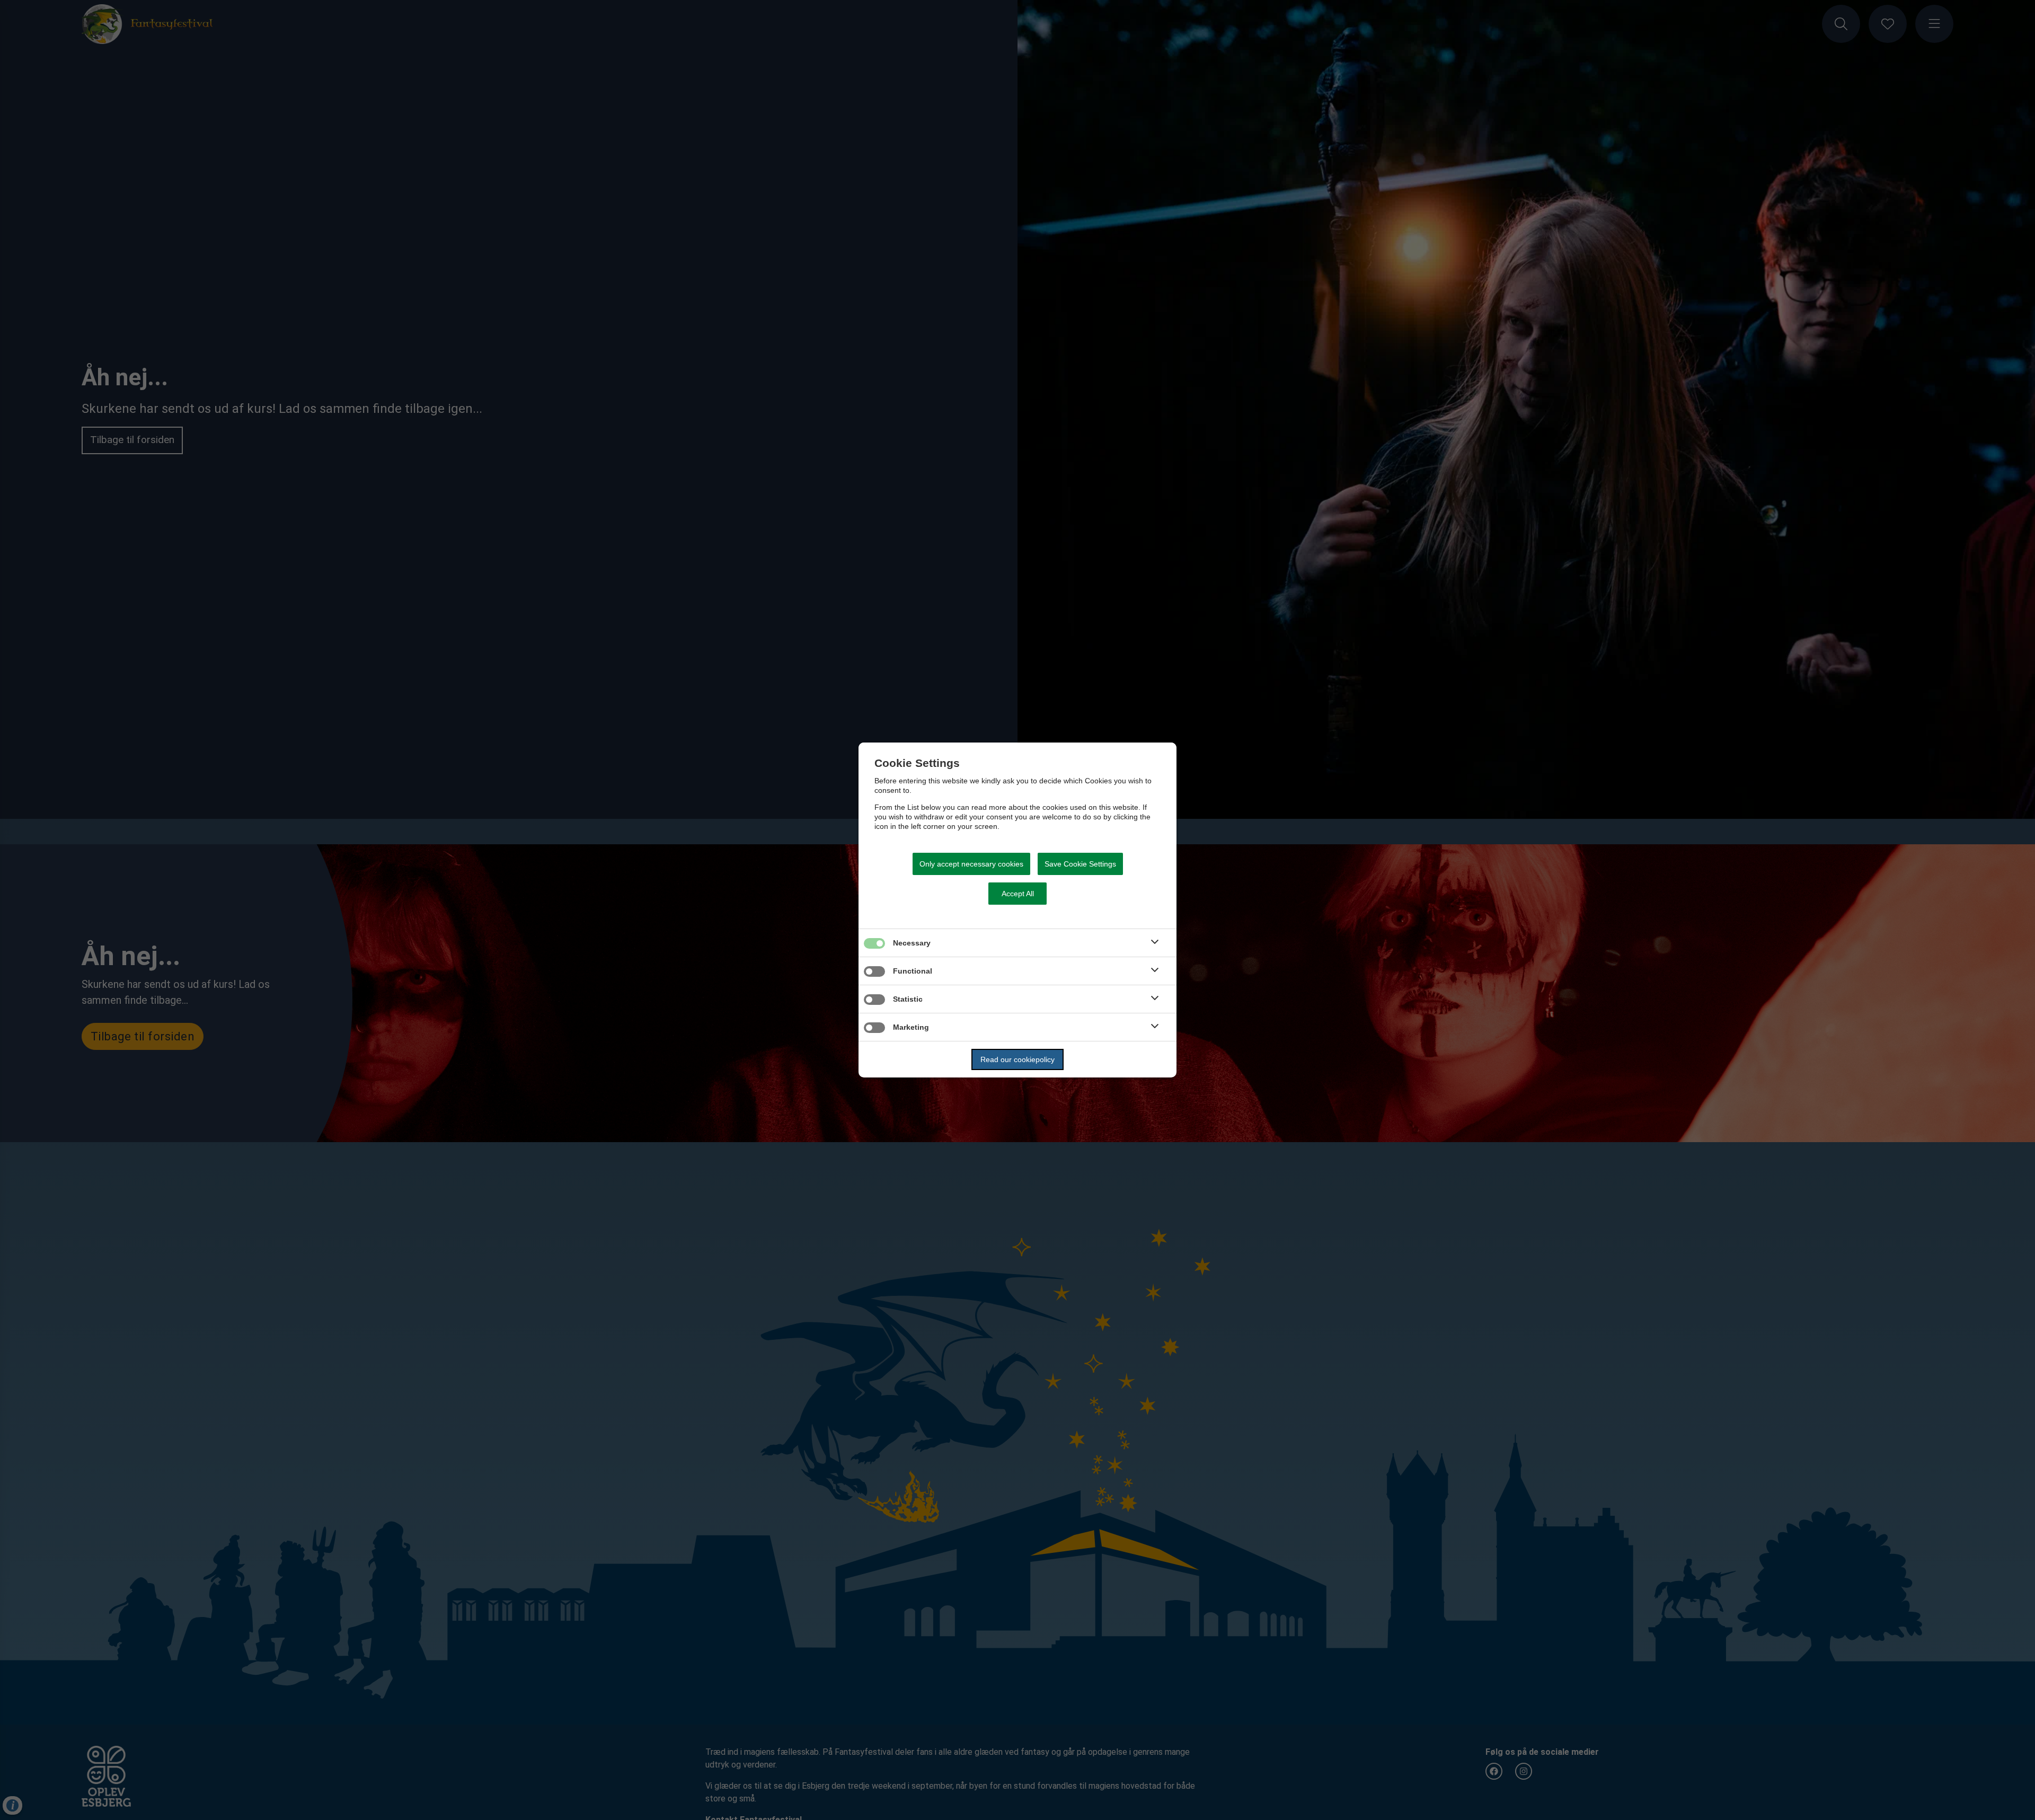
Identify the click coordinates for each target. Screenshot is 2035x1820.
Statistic (908, 999)
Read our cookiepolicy (1017, 1059)
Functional (913, 971)
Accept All (1018, 894)
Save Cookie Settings (1080, 864)
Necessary (912, 943)
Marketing (911, 1027)
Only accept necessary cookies (971, 864)
